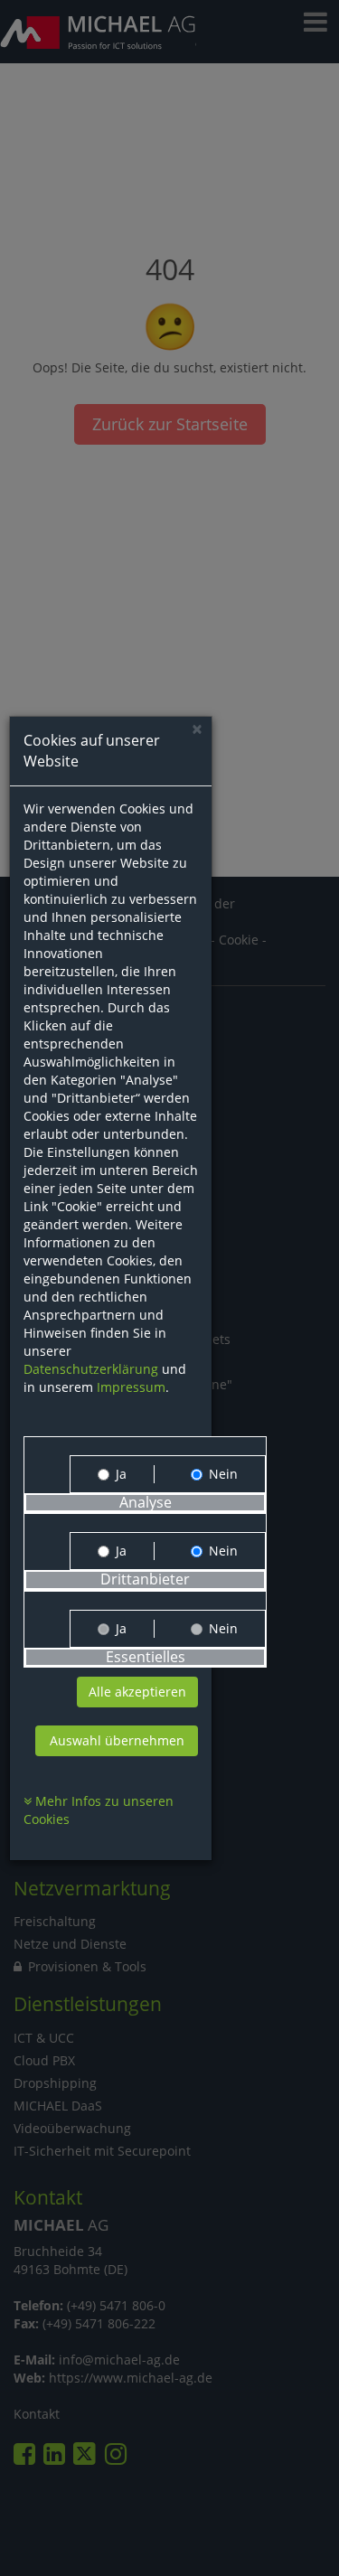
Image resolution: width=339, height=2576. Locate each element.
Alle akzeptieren (137, 1692)
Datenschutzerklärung (91, 1369)
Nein (223, 1474)
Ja (121, 1474)
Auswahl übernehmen (117, 1740)
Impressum (131, 1387)
